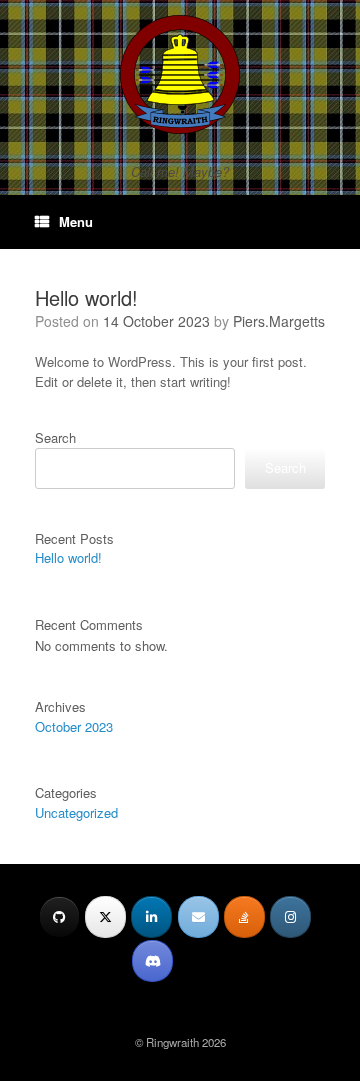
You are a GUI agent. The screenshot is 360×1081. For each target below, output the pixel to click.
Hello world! (86, 297)
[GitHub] (59, 917)
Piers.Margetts (279, 321)
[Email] (198, 917)
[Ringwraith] (180, 74)
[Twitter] (105, 917)
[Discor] (152, 961)
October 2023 (74, 726)
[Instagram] (290, 917)
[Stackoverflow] (244, 917)
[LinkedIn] (151, 917)
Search (55, 437)
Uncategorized (76, 812)
